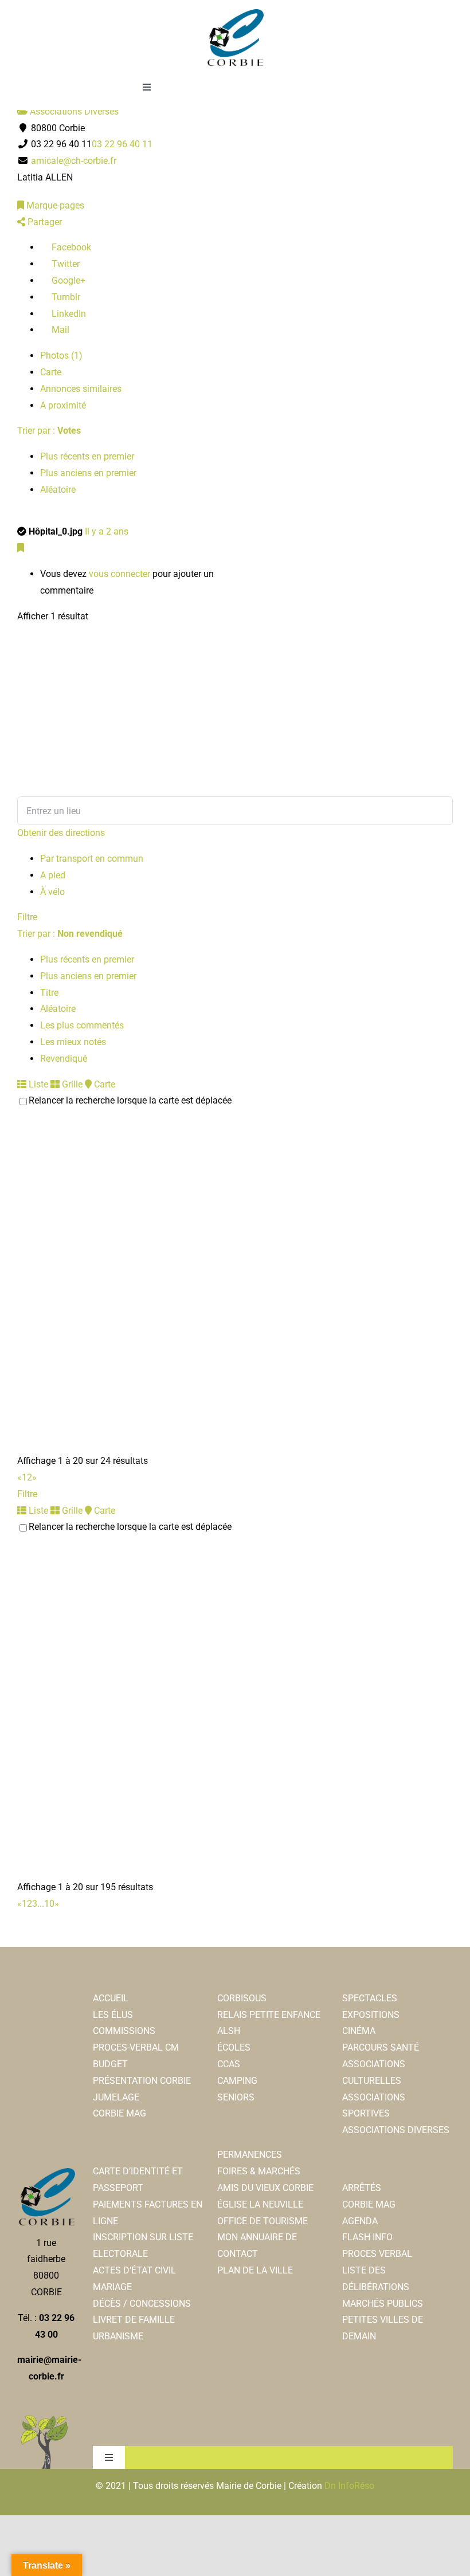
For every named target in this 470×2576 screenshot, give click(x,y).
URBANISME (118, 2336)
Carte (51, 372)
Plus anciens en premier (88, 473)
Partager (44, 222)
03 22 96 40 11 (122, 144)
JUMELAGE (116, 2097)
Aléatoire (58, 490)
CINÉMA (359, 2031)
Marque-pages (54, 205)
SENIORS (236, 2097)
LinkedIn (68, 314)
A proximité (63, 405)
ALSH (229, 2031)
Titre (49, 993)
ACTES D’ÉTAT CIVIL (134, 2270)
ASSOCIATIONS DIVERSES (396, 2130)
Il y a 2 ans (107, 531)
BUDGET (110, 2064)
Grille (71, 1084)
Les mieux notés (73, 1042)
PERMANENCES (250, 2155)
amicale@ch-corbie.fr (74, 161)
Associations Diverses (73, 111)
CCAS (229, 2064)
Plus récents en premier (87, 456)
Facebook (70, 247)
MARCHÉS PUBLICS (383, 2304)
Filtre (27, 917)
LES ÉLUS (113, 2015)
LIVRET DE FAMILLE (134, 2320)
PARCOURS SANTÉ (381, 2047)
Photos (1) (61, 356)
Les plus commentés (82, 1025)
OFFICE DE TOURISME (263, 2221)
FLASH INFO (367, 2237)
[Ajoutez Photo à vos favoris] (21, 548)
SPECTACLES (370, 1998)
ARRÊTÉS (362, 2188)
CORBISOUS (242, 1998)
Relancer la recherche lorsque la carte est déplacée (130, 1100)
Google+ (67, 280)
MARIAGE (112, 2287)
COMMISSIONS (124, 2031)
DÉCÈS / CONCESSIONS (142, 2304)
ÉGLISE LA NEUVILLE (260, 2204)
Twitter (64, 264)
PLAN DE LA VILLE (255, 2270)
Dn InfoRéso (349, 2486)
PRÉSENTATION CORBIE (142, 2081)
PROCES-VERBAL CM (136, 2047)
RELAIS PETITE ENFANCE (269, 2015)
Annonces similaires (81, 389)
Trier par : (49, 431)
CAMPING (237, 2081)
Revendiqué (64, 1059)
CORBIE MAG (120, 2113)
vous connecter (120, 574)
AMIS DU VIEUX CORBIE (265, 2188)
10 (49, 1904)
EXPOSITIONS (371, 2015)
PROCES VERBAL (377, 2254)
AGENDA (360, 2221)
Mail (59, 330)
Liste (37, 1084)
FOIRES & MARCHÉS (259, 2171)
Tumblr (65, 297)
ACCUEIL (111, 1998)
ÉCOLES (234, 2047)
